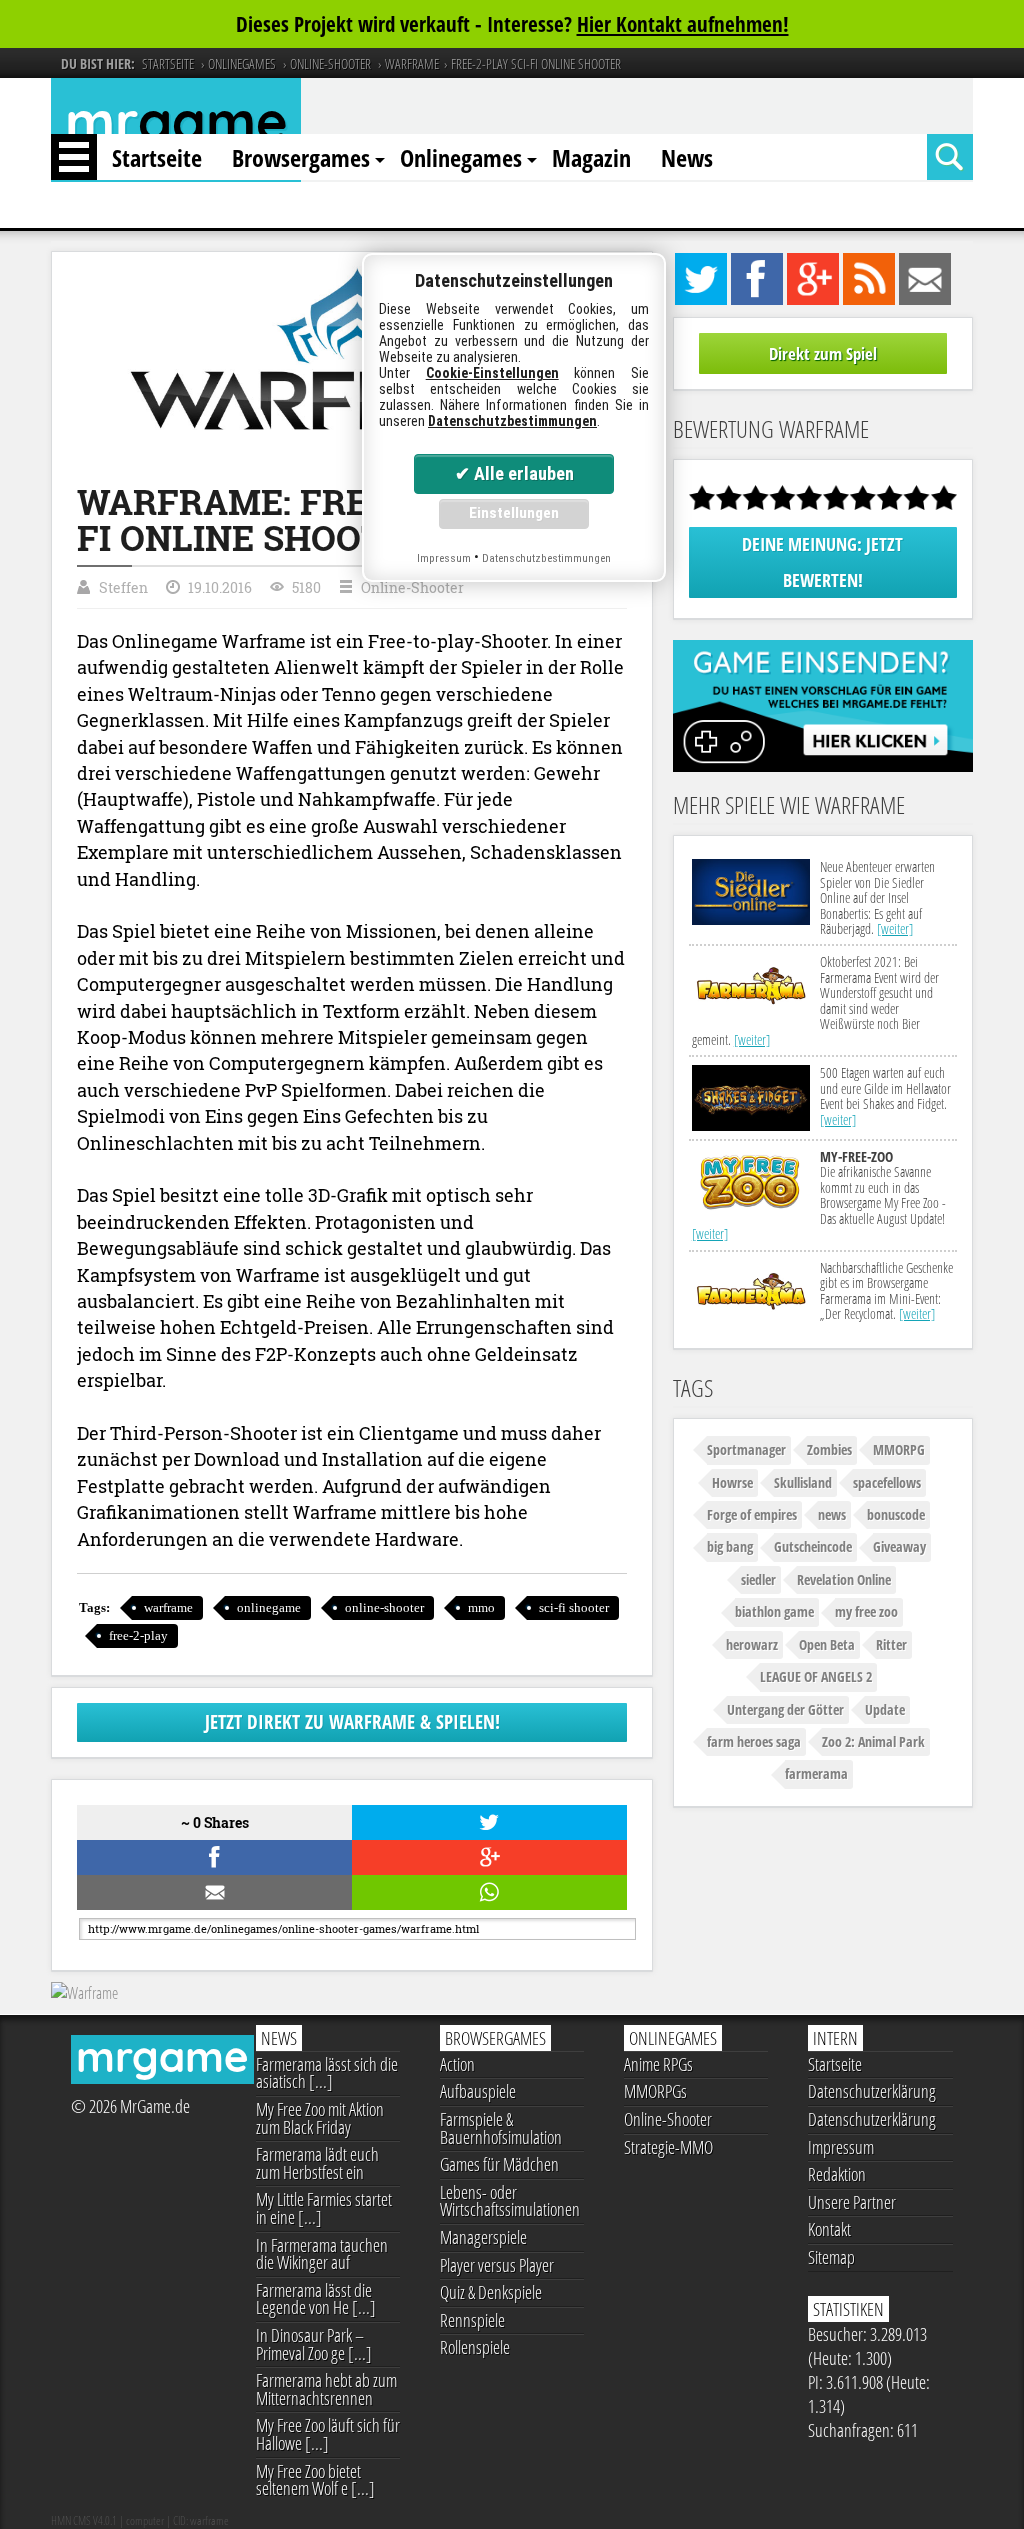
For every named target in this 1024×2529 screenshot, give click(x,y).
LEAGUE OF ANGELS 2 (816, 1676)
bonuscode (896, 1514)
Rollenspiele (475, 2347)
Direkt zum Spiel (823, 353)
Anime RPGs (658, 2064)
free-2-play (138, 1635)
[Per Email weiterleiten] (211, 1892)
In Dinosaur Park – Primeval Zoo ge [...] (314, 2344)
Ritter (891, 1644)
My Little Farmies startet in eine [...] (324, 2208)
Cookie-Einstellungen (492, 373)
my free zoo (866, 1611)
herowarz (752, 1644)
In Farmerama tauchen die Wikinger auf (322, 2254)
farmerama (816, 1773)
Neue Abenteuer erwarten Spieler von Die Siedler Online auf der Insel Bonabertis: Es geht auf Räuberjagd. (877, 897)
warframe (168, 1607)
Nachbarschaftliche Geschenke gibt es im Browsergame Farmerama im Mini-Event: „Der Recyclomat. (886, 1290)
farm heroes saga (754, 1741)
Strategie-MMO (668, 2147)
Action (457, 2064)
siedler (758, 1579)
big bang (730, 1546)
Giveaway (899, 1546)
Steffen (123, 587)
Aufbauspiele (478, 2091)
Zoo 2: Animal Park (873, 1741)
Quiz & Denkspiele (491, 2292)
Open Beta (827, 1644)
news (832, 1514)
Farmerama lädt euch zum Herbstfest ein (317, 2163)
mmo (481, 1607)
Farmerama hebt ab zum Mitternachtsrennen (326, 2389)
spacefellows (887, 1482)
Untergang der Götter (785, 1709)
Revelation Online (844, 1579)
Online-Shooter (412, 587)
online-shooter (384, 1607)
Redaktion (837, 2174)
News (687, 157)
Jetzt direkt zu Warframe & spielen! (352, 1721)
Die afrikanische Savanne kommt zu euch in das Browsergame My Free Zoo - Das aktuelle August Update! (819, 1195)
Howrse (732, 1482)
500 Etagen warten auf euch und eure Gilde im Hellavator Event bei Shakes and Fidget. (885, 1095)
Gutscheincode (813, 1546)
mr (176, 129)
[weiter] (895, 928)
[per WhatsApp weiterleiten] (486, 1892)
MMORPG (899, 1449)
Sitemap (831, 2257)
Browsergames (301, 157)
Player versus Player (497, 2265)
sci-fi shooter (574, 1607)
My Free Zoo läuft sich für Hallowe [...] (328, 2434)
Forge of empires (752, 1514)
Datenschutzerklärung (872, 2091)
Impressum (841, 2147)
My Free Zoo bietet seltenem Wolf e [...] (315, 2480)
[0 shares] (211, 1857)
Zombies (829, 1449)
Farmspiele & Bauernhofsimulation (501, 2128)
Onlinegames (461, 157)
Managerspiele (483, 2237)
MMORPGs (655, 2091)
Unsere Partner (852, 2202)
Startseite (157, 157)
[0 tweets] (486, 1822)
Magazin (591, 157)
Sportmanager (746, 1449)
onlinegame (269, 1607)
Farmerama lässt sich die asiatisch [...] (327, 2073)
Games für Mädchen (499, 2164)
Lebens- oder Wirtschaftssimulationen (510, 2201)
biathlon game (774, 1611)
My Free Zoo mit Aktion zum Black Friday (320, 2118)
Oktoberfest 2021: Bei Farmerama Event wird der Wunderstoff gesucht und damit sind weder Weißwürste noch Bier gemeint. (815, 1000)
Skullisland (803, 1482)
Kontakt (829, 2229)
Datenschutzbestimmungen (512, 421)
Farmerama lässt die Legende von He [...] (316, 2299)
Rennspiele (472, 2320)
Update (885, 1709)
